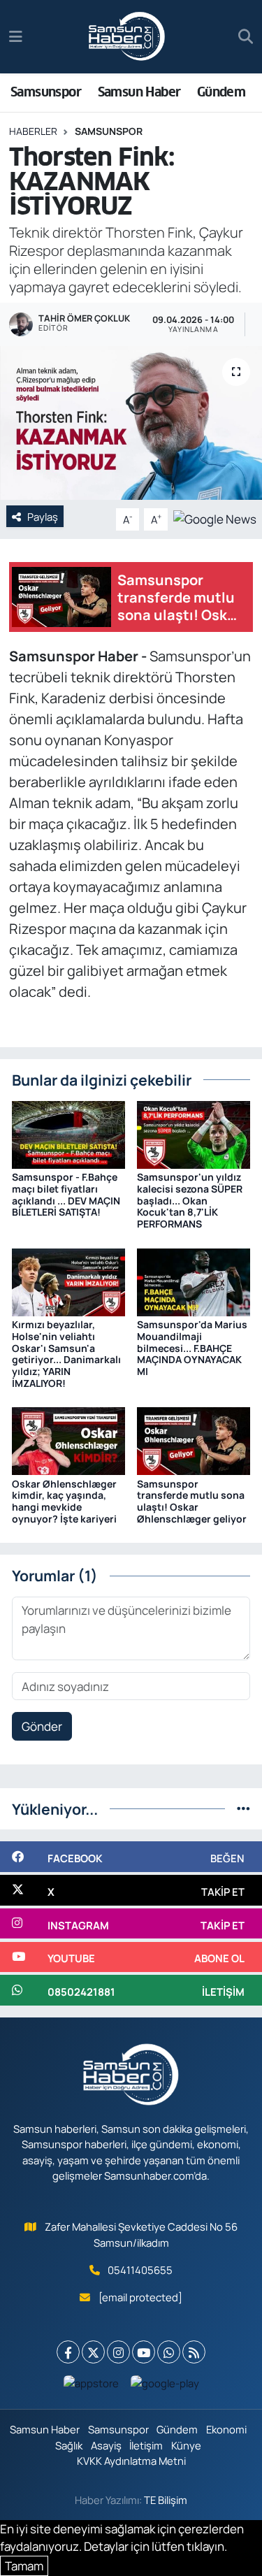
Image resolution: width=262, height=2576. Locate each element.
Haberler (33, 131)
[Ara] (246, 37)
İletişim (146, 2445)
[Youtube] (144, 2352)
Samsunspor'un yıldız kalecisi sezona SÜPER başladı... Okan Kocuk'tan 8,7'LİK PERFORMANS (190, 1200)
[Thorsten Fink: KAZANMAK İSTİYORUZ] (131, 423)
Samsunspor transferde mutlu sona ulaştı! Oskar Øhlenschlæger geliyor (192, 1501)
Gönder (42, 1726)
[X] (93, 2352)
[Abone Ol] (215, 518)
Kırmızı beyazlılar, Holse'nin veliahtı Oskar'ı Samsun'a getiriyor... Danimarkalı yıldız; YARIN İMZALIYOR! (66, 1354)
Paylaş (43, 517)
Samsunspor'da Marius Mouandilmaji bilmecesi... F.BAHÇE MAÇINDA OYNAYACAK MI (192, 1348)
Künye (186, 2445)
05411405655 (140, 2270)
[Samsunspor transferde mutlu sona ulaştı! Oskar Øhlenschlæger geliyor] (194, 1440)
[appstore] (91, 2386)
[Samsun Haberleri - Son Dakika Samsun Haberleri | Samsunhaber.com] (127, 37)
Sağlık (69, 2445)
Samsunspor (46, 92)
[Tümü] (243, 1809)
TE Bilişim (166, 2500)
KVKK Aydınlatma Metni (131, 2461)
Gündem (221, 92)
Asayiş (106, 2445)
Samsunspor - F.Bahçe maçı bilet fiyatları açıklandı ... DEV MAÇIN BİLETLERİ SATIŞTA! (66, 1194)
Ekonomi (226, 2429)
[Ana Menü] (16, 37)
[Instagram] (118, 2352)
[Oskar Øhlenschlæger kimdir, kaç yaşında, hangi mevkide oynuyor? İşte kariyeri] (68, 1440)
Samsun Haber (139, 92)
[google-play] (165, 2386)
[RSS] (194, 2352)
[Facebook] (68, 2352)
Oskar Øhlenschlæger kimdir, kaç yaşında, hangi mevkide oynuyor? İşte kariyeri (64, 1501)
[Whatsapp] (169, 2352)
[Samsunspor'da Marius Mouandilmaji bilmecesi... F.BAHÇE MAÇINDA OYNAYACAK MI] (194, 1281)
